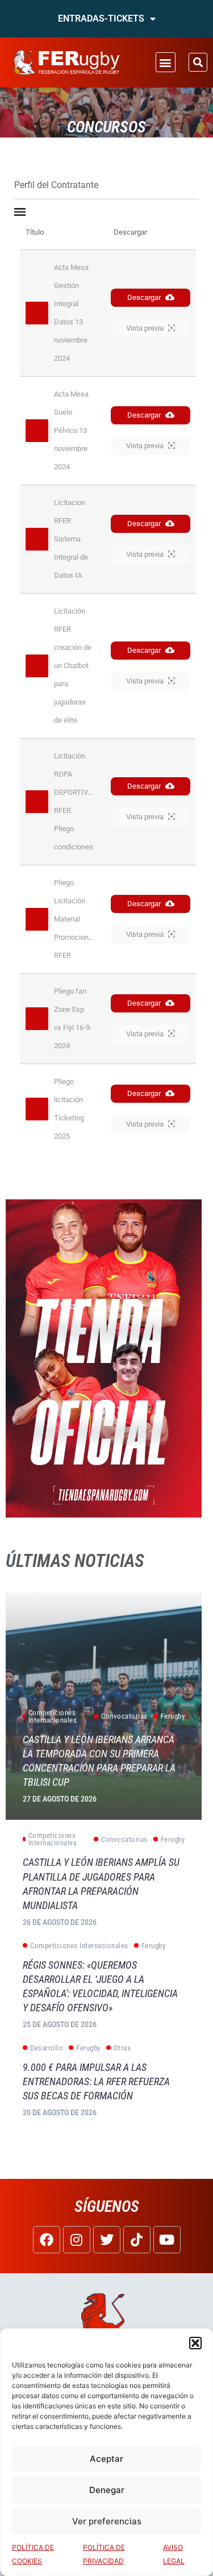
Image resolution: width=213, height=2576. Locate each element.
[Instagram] (77, 2240)
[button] (195, 2343)
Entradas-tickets (101, 18)
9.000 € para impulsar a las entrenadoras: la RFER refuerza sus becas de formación (96, 2081)
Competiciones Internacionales (53, 1716)
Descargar (144, 297)
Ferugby (173, 1716)
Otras (122, 2048)
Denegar (107, 2490)
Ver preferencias (107, 2521)
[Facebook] (47, 2240)
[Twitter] (107, 2240)
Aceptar (106, 2459)
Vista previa (145, 328)
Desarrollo (47, 2048)
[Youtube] (167, 2240)
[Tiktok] (137, 2240)
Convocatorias (124, 1716)
